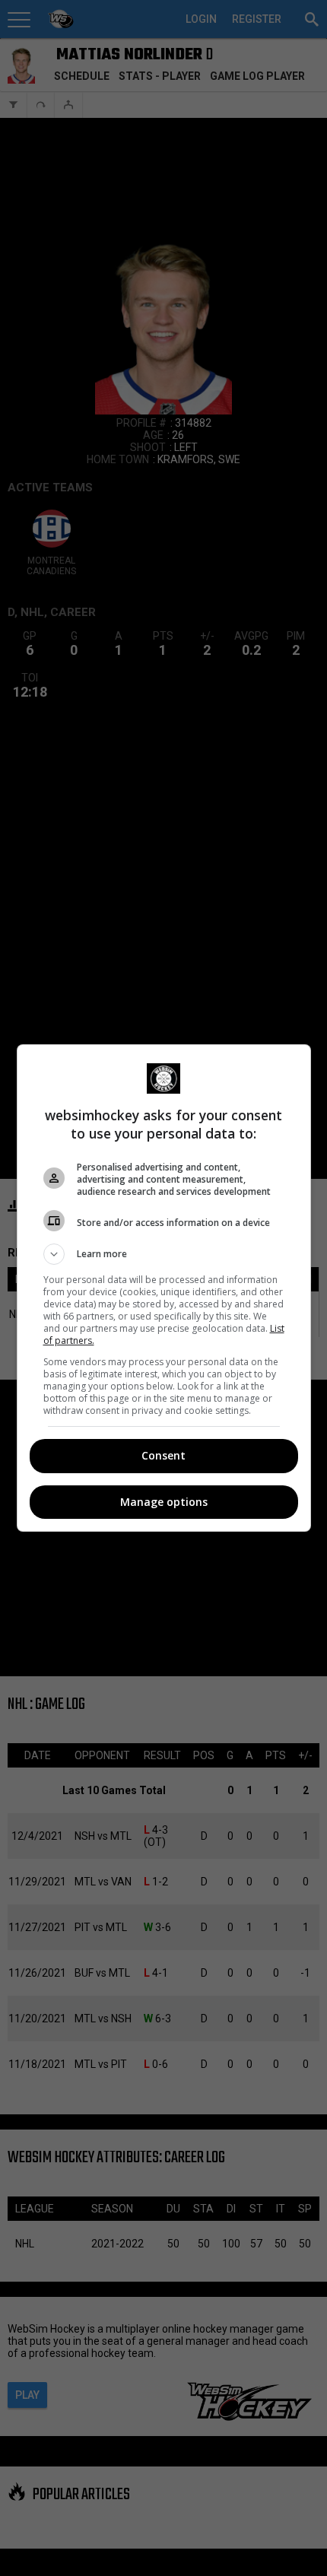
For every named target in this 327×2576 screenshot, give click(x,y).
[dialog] (164, 1288)
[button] (164, 1254)
